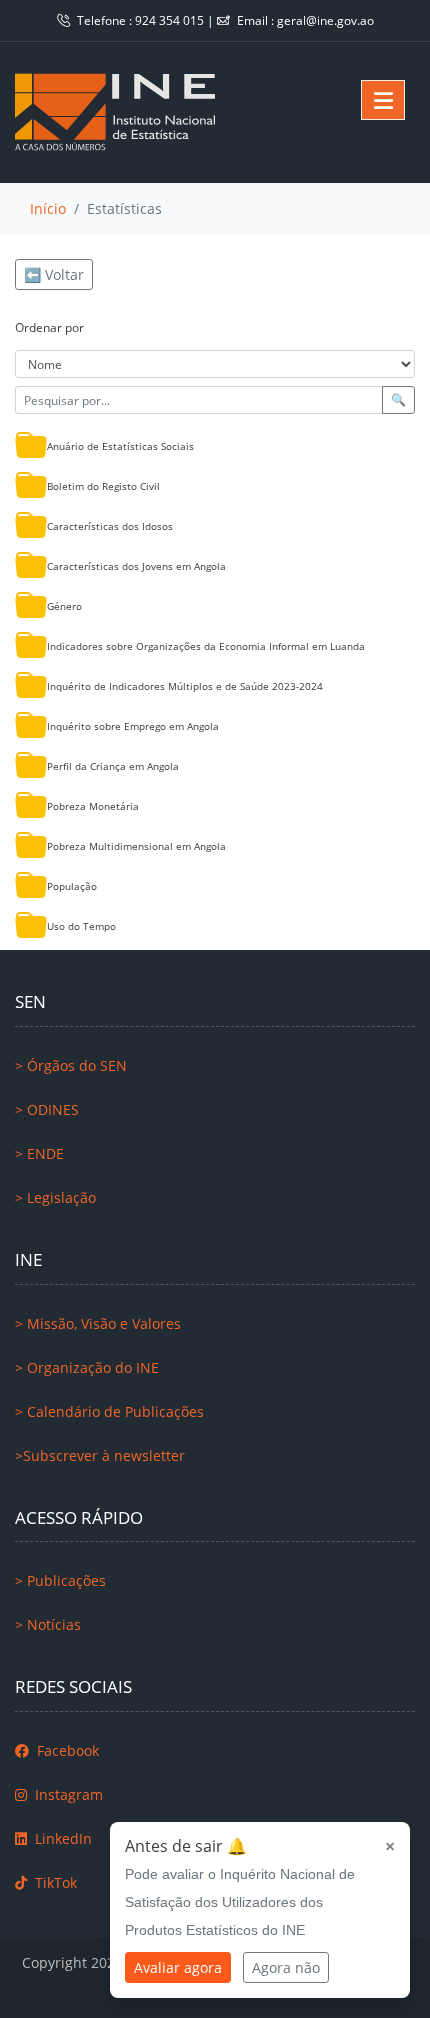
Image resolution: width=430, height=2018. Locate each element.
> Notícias (48, 1624)
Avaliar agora (178, 1967)
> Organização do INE (87, 1367)
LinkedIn (61, 1838)
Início (48, 208)
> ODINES (47, 1109)
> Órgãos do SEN (71, 1065)
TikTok (54, 1882)
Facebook (66, 1750)
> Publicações (60, 1580)
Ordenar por (49, 327)
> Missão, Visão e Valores (98, 1323)
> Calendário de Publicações (109, 1411)
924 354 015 (171, 20)
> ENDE (39, 1153)
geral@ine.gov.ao (325, 20)
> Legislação (55, 1197)
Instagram (67, 1794)
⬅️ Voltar (54, 274)
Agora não (286, 1967)
